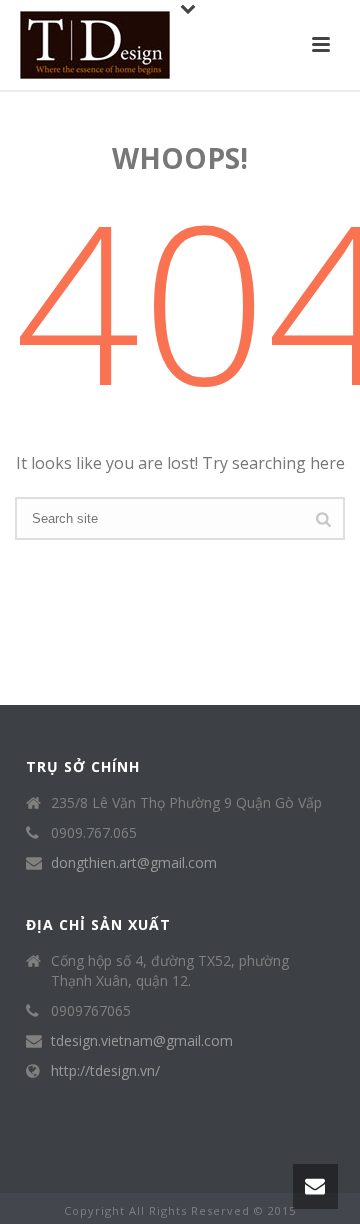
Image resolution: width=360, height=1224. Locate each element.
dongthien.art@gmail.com (134, 863)
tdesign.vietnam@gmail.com (142, 1041)
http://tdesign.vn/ (105, 1071)
